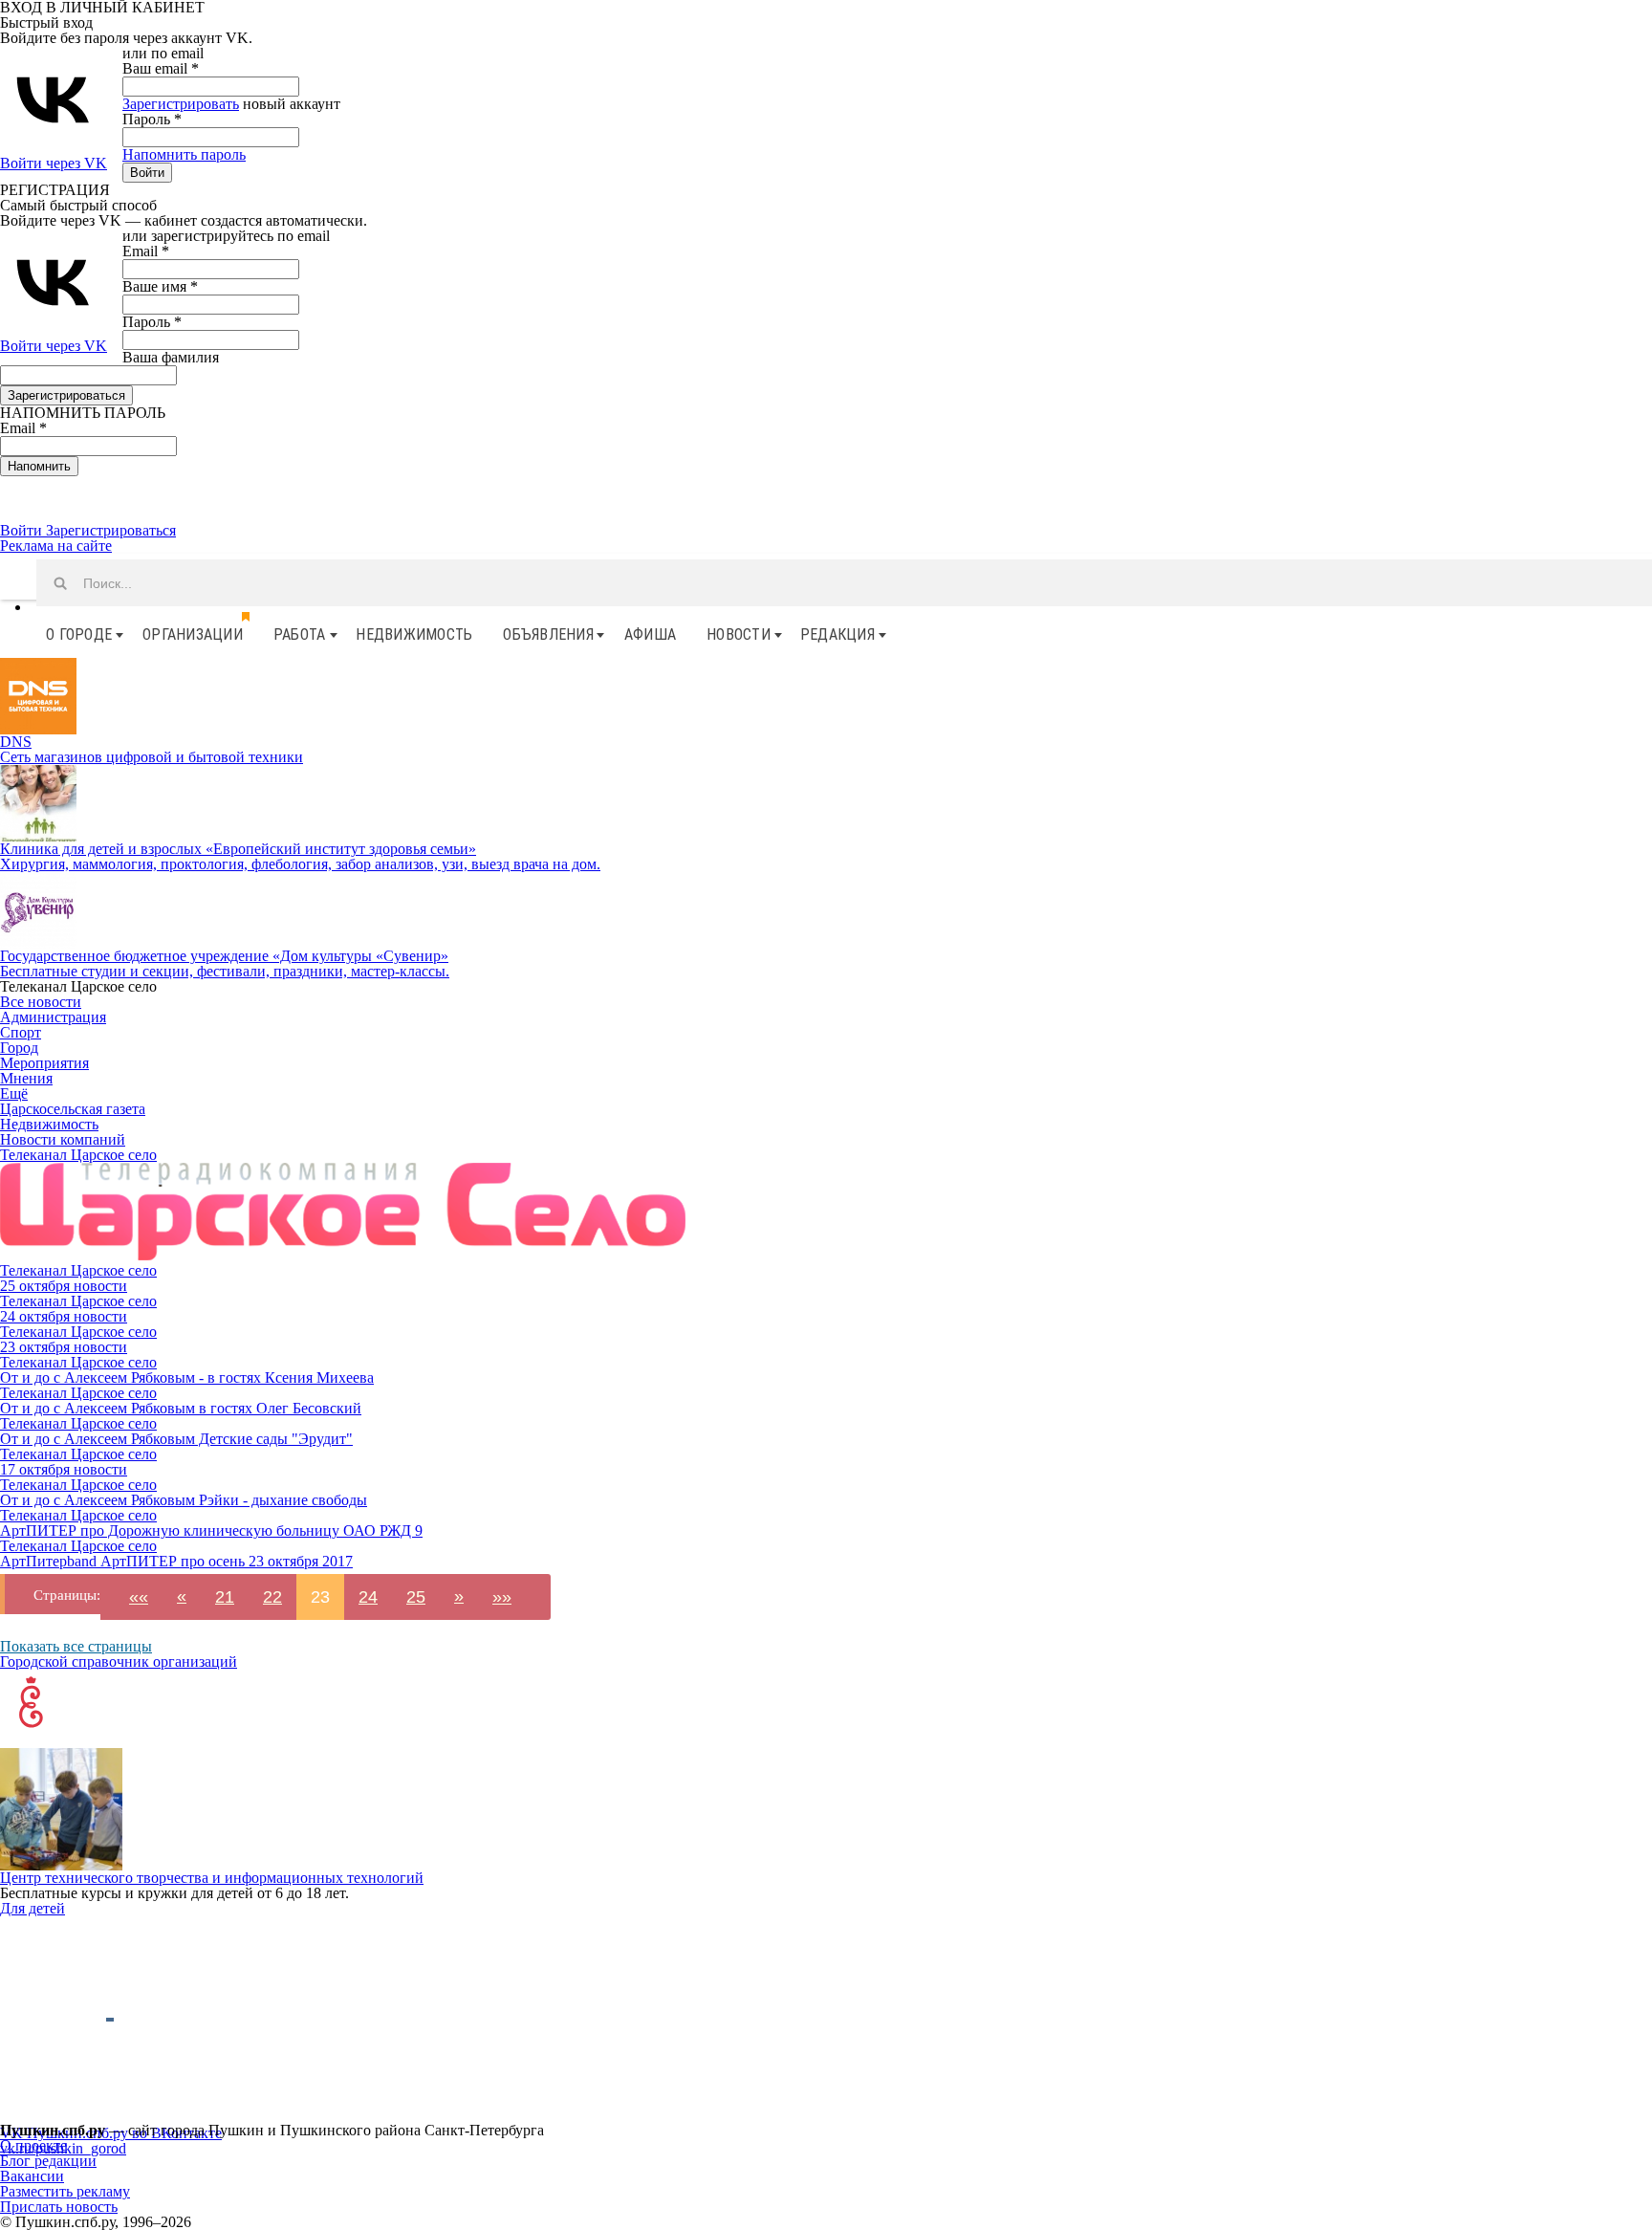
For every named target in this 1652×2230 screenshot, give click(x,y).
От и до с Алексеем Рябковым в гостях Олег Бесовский (181, 1408)
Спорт (21, 1032)
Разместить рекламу (65, 2191)
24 (368, 1597)
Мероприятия (44, 1063)
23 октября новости (64, 1347)
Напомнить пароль (184, 154)
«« (139, 1597)
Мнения (26, 1078)
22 (272, 1597)
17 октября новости (64, 1469)
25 (416, 1597)
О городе (79, 634)
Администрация (53, 1017)
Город (19, 1048)
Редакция (837, 634)
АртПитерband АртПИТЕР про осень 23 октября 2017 (176, 1561)
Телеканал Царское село (78, 1155)
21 (225, 1597)
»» (502, 1597)
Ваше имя (160, 286)
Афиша (650, 634)
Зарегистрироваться (111, 530)
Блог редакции (48, 2161)
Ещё (14, 1093)
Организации (193, 634)
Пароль (152, 119)
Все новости (41, 1002)
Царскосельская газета (73, 1109)
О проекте (33, 2145)
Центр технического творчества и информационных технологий (212, 1878)
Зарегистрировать (181, 104)
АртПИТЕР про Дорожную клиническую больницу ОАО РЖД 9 (211, 1530)
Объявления (548, 634)
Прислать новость (59, 2207)
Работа (300, 634)
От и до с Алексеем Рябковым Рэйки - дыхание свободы (184, 1500)
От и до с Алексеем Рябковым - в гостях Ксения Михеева (187, 1377)
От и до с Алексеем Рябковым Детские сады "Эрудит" (176, 1439)
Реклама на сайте (56, 546)
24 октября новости (64, 1316)
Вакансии (32, 2176)
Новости (739, 634)
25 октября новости (64, 1286)
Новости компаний (63, 1139)
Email (146, 251)
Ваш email (161, 68)
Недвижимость (414, 634)
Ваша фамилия (171, 357)
